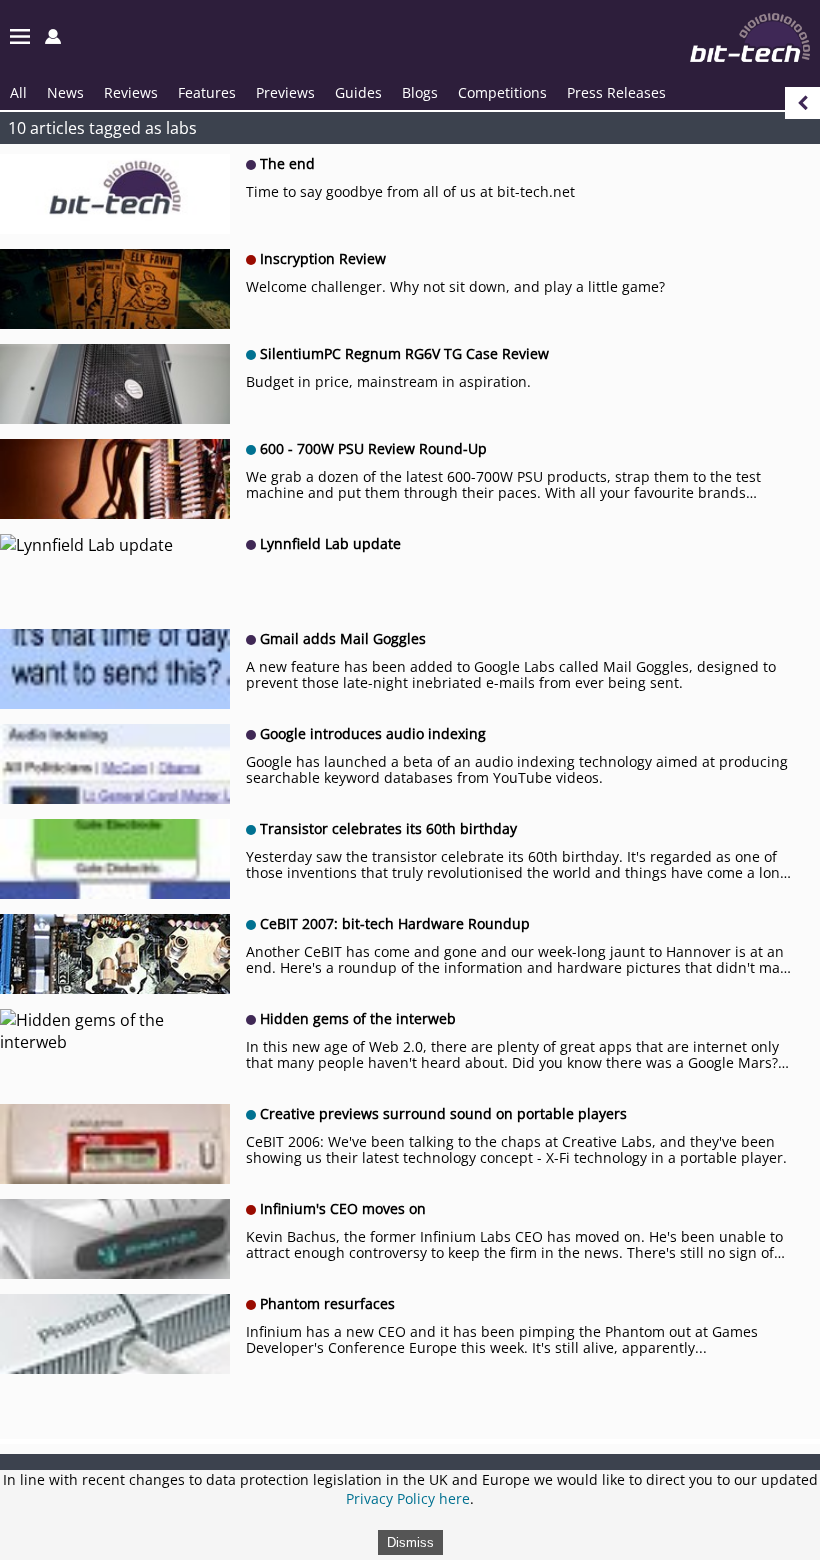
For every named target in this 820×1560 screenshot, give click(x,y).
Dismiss (410, 1542)
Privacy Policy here (408, 1498)
